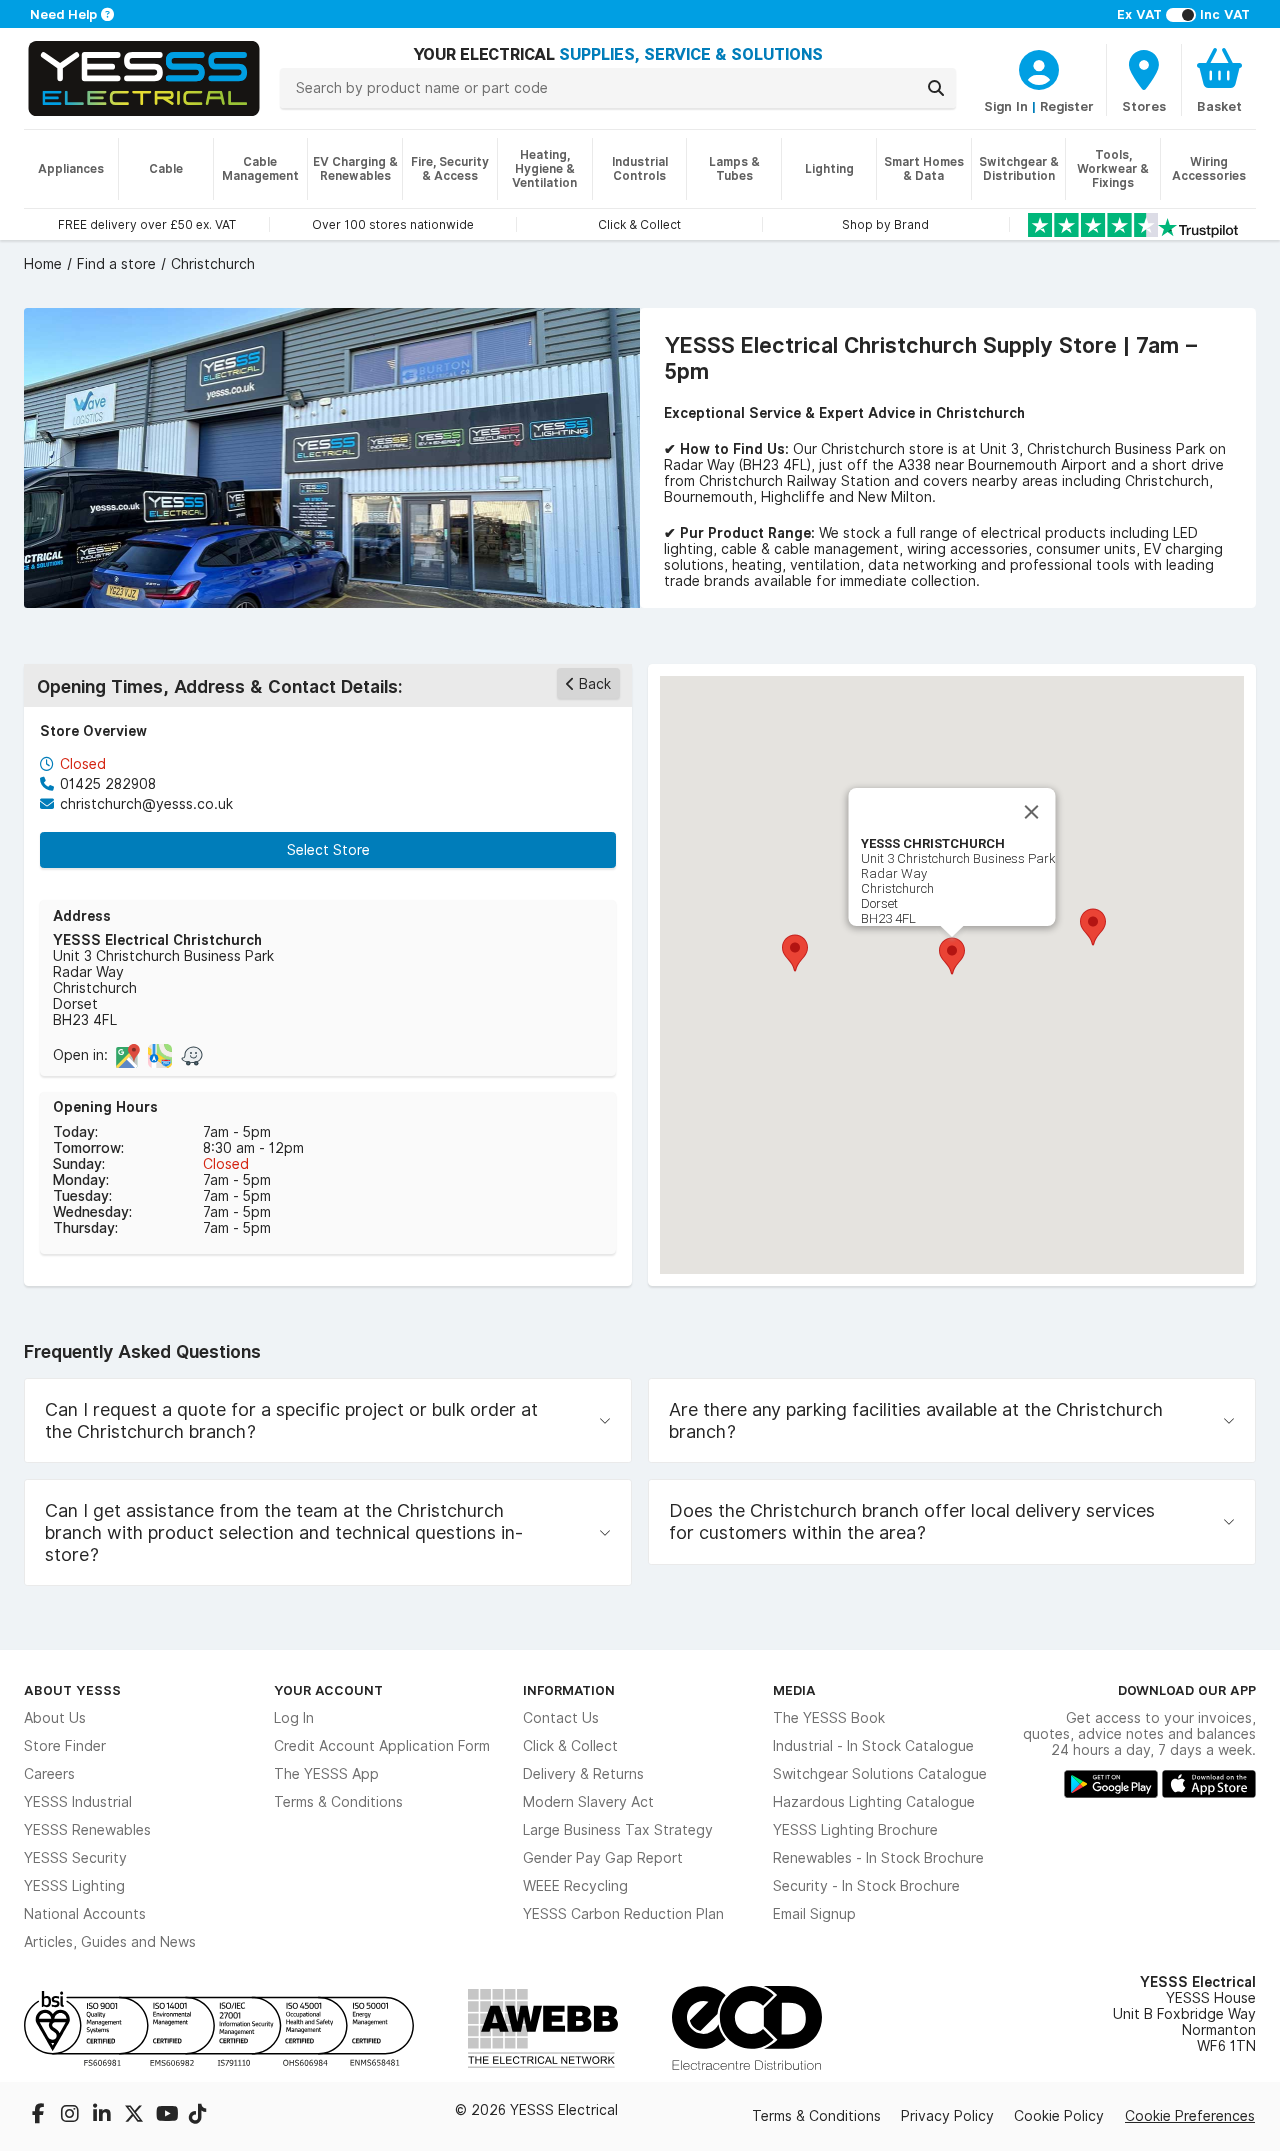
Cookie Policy (1059, 2116)
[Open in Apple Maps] (160, 1055)
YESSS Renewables (87, 1830)
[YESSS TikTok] (198, 2116)
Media (794, 1690)
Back (595, 684)
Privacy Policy (947, 2116)
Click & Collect (570, 1746)
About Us (55, 1718)
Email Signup (814, 1914)
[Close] (1032, 812)
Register (1067, 106)
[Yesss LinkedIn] (104, 2116)
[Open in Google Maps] (128, 1055)
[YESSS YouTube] (168, 2116)
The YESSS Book (829, 1718)
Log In (294, 1718)
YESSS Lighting (74, 1886)
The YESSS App (326, 1774)
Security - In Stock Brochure (866, 1886)
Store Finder (65, 1746)
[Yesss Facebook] (40, 2116)
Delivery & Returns (583, 1774)
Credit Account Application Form (382, 1746)
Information (569, 1690)
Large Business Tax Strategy (618, 1830)
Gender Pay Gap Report (603, 1858)
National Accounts (85, 1914)
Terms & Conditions (338, 1802)
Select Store (328, 850)
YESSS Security (75, 1858)
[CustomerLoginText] (1039, 67)
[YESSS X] (136, 2116)
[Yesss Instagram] (72, 2116)
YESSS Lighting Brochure (855, 1830)
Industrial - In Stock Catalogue (873, 1746)
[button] (1093, 927)
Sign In (1006, 106)
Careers (49, 1774)
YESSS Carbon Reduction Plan (623, 1914)
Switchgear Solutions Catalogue (880, 1774)
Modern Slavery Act (588, 1802)
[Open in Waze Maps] (192, 1055)
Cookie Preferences (1190, 2116)
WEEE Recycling (575, 1886)
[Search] (936, 88)
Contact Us (561, 1718)
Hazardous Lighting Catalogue (874, 1802)
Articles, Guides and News (110, 1942)
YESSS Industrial (78, 1802)
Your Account (328, 1690)
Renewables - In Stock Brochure (878, 1858)
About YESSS (72, 1690)
